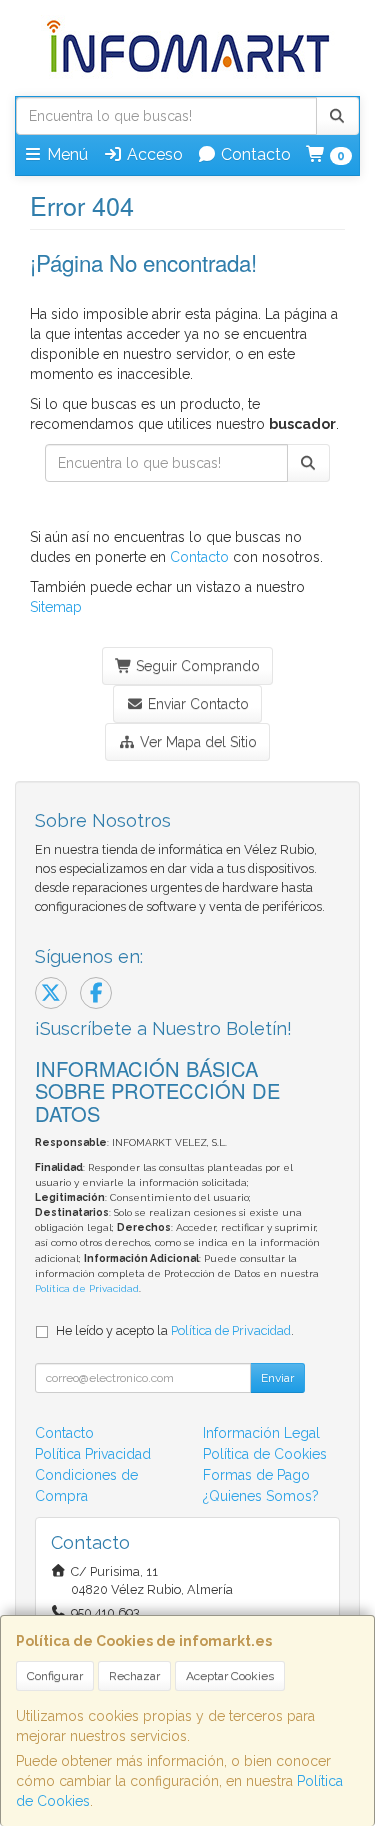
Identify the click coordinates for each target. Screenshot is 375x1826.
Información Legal (261, 1433)
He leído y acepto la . (175, 1330)
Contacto (254, 154)
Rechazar (134, 1676)
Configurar (55, 1676)
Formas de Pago (256, 1475)
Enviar (277, 1378)
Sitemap (56, 607)
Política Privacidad (93, 1454)
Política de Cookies (265, 1454)
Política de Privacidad (87, 1288)
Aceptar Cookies (230, 1676)
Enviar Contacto (196, 704)
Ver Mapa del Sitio (196, 742)
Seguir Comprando (196, 666)
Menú (65, 154)
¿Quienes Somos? (261, 1496)
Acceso (153, 154)
